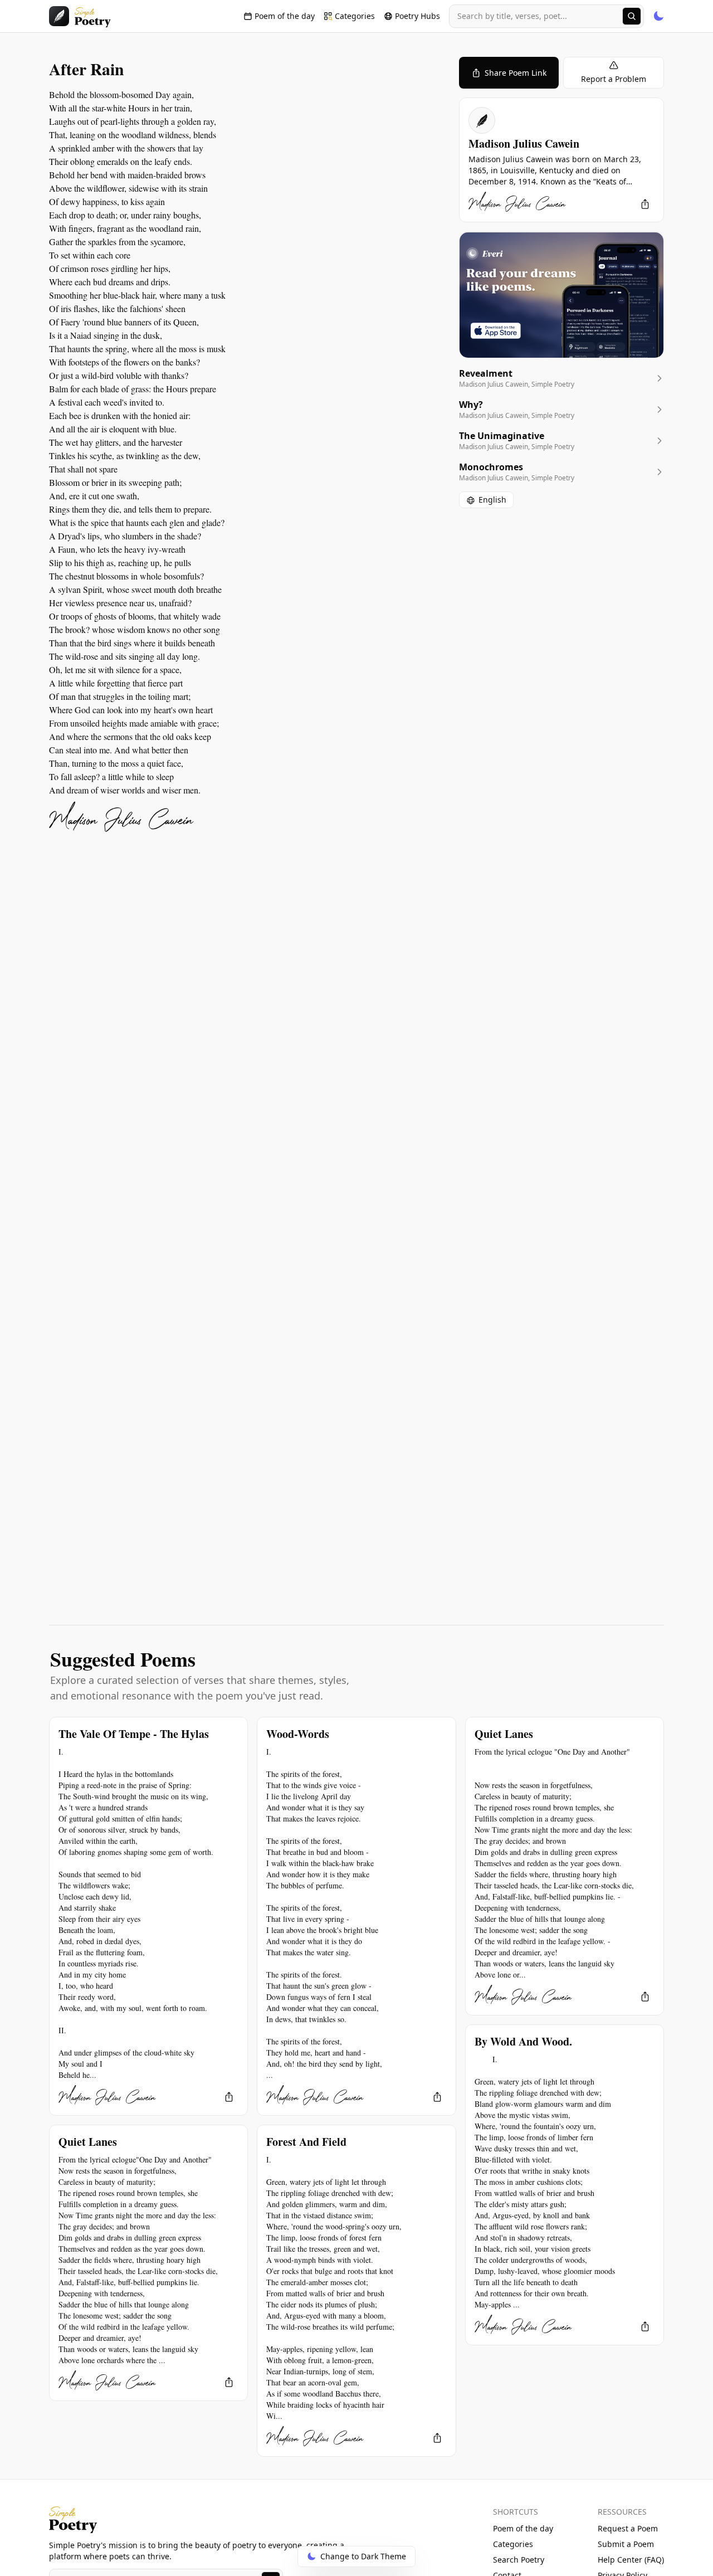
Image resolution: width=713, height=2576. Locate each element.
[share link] (645, 204)
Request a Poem (628, 2528)
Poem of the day (523, 2528)
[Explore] (632, 16)
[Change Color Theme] (658, 16)
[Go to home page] (80, 16)
